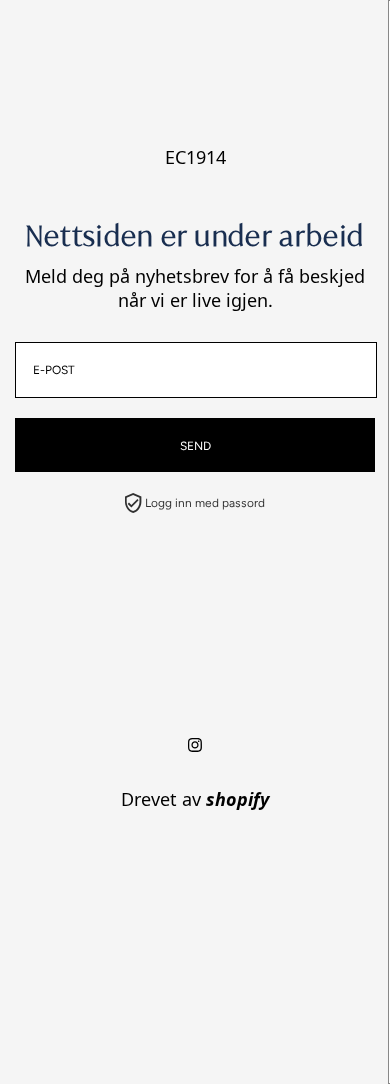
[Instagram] (195, 745)
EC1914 (195, 157)
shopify (237, 799)
